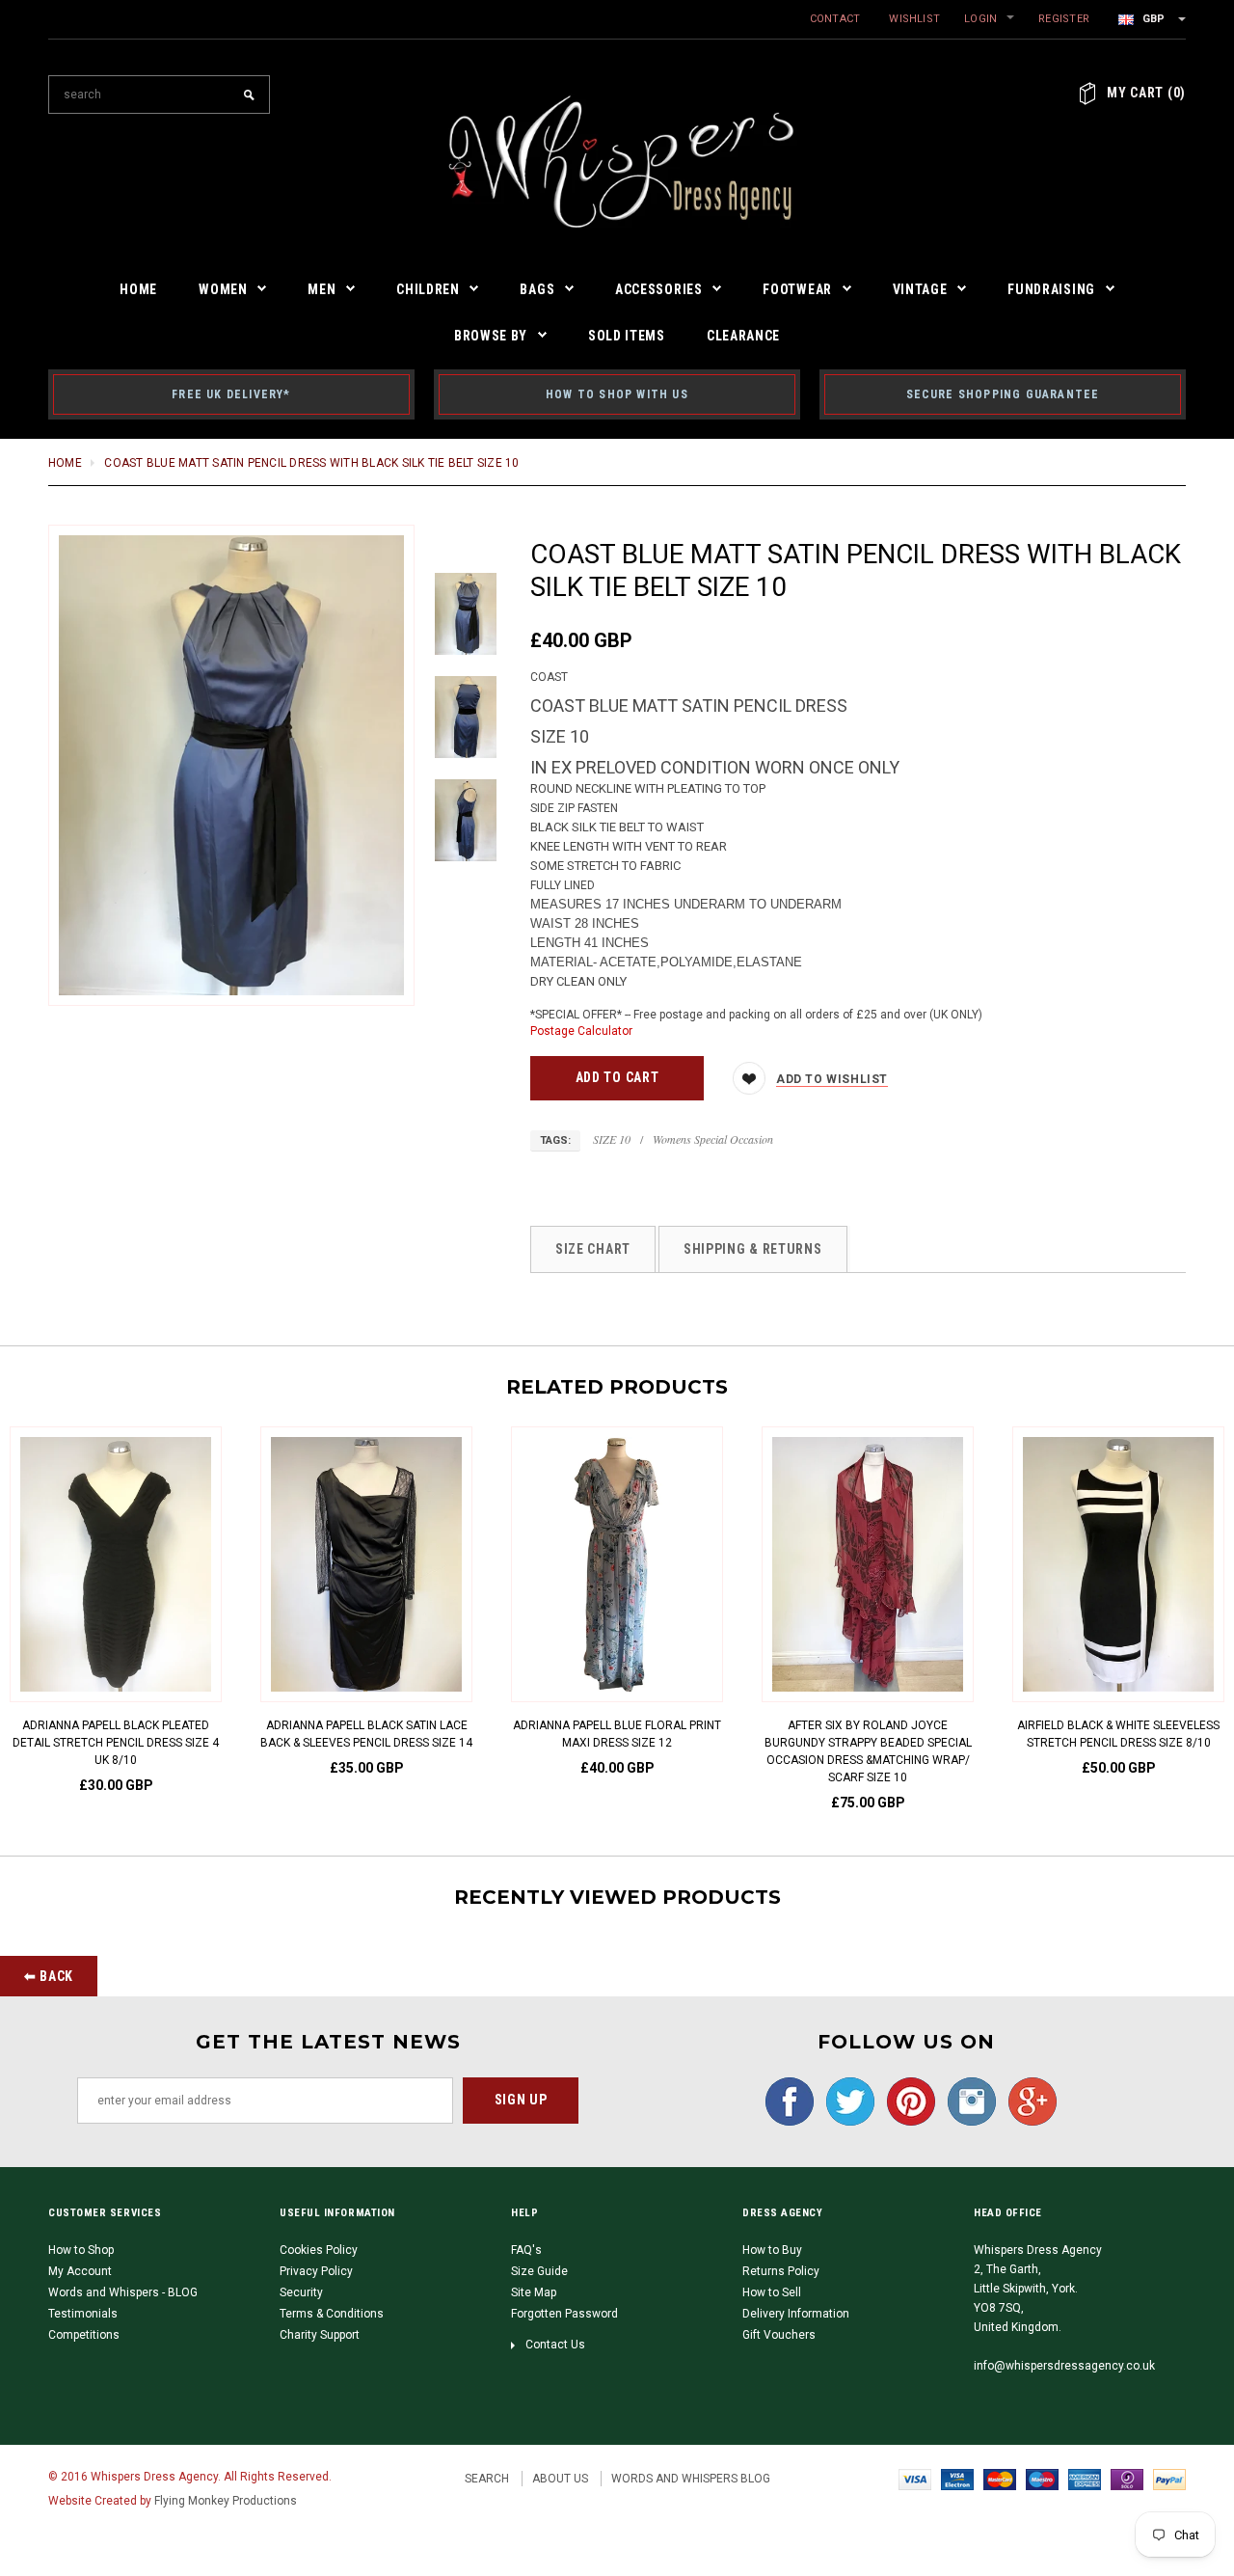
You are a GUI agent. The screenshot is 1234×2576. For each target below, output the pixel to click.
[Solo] (1127, 2479)
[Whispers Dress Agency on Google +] (1028, 2101)
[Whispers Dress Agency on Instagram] (967, 2101)
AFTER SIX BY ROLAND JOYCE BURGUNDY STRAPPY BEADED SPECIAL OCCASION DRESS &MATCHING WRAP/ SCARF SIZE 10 (868, 1751)
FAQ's (526, 2250)
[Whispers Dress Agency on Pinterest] (906, 2101)
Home (65, 463)
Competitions (84, 2335)
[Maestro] (1042, 2479)
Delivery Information (796, 2314)
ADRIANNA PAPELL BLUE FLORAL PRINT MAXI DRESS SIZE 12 (617, 1734)
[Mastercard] (1000, 2479)
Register (1064, 19)
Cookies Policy (319, 2250)
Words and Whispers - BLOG (123, 2292)
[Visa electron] (957, 2479)
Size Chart (593, 1249)
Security (301, 2292)
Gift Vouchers (779, 2335)
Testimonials (83, 2314)
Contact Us (555, 2345)
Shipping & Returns (753, 1249)
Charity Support (320, 2335)
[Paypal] (1169, 2479)
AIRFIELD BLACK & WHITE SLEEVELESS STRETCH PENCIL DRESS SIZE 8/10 (1118, 1734)
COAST (549, 677)
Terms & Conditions (332, 2314)
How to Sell (772, 2292)
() (1146, 93)
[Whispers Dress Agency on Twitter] (845, 2101)
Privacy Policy (316, 2271)
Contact (835, 19)
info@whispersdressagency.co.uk (1064, 2366)
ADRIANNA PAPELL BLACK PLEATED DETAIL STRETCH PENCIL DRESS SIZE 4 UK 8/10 (116, 1743)
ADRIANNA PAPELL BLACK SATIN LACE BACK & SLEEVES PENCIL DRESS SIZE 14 (366, 1734)
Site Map (534, 2292)
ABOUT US (560, 2479)
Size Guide (539, 2271)
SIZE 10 (612, 1139)
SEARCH (487, 2479)
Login (980, 19)
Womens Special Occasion (713, 1139)
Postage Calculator (581, 1031)
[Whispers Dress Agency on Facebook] (785, 2101)
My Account (80, 2271)
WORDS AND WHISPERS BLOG (691, 2479)
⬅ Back (49, 1976)
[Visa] (915, 2479)
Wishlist (914, 19)
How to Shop (81, 2250)
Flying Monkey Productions (226, 2501)
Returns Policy (781, 2271)
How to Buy (772, 2250)
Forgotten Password (564, 2314)
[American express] (1085, 2479)
